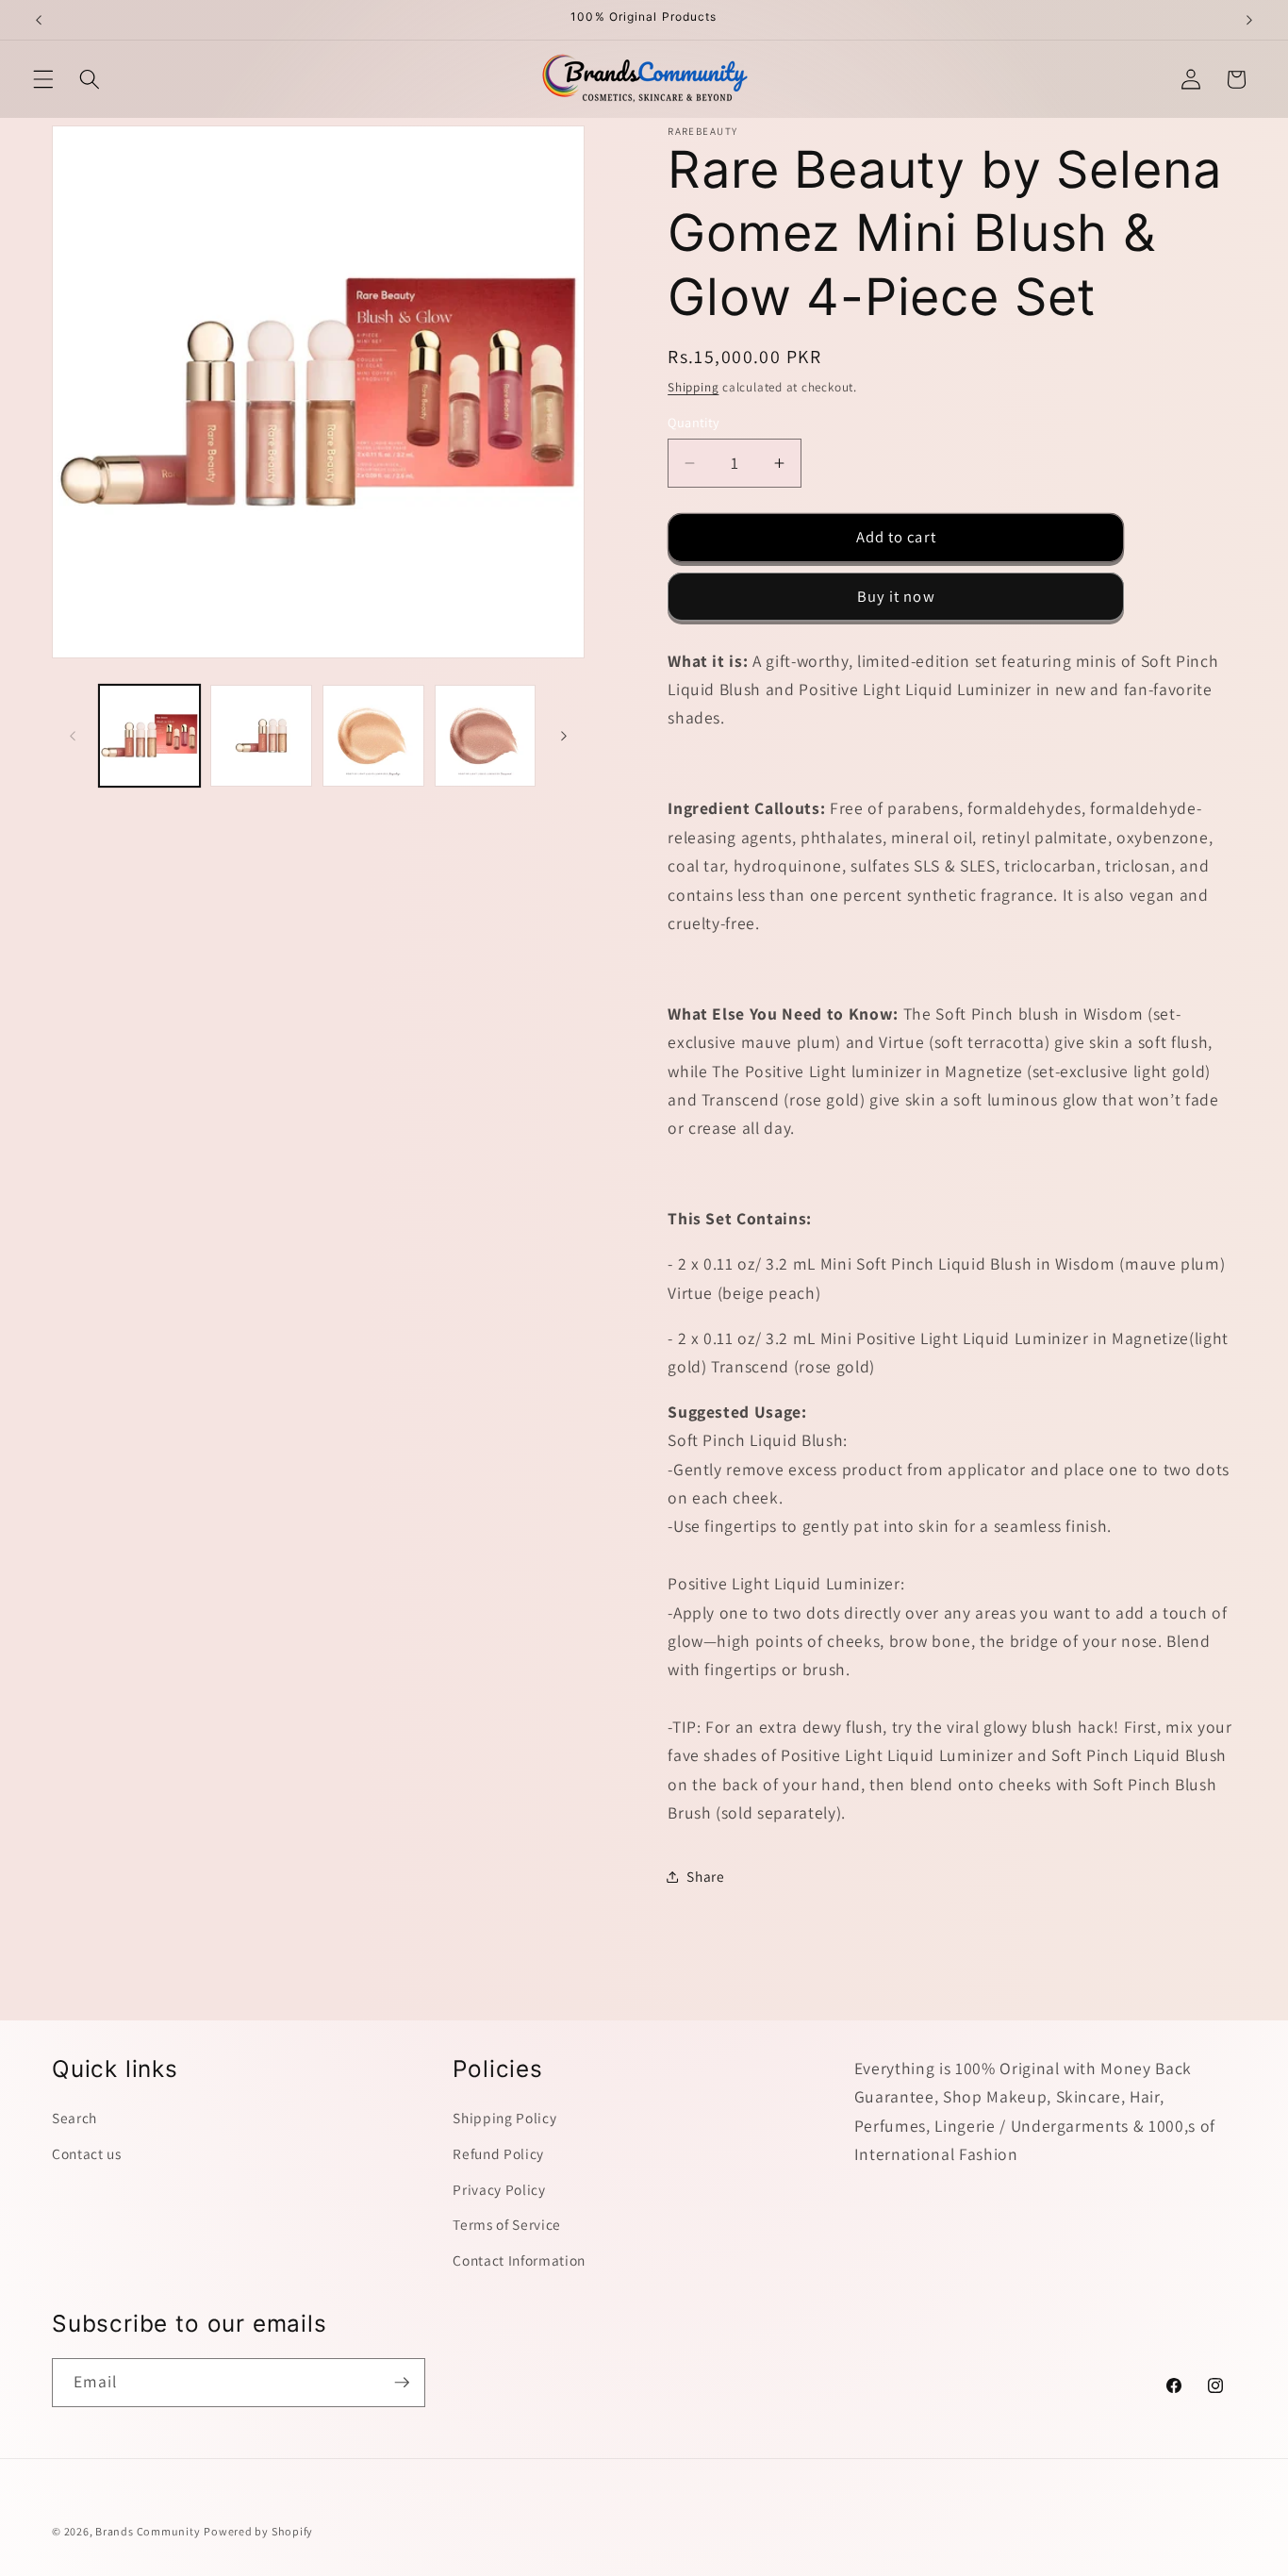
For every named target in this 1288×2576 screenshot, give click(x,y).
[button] (43, 79)
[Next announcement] (1249, 20)
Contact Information (519, 2260)
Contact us (87, 2153)
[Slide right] (564, 736)
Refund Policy (498, 2153)
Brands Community (148, 2531)
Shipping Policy (504, 2118)
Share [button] (705, 1876)
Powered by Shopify (258, 2531)
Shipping (693, 387)
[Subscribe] (402, 2383)
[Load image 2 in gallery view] (261, 736)
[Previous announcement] (39, 20)
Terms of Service (507, 2224)
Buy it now (896, 596)
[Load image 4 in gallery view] (486, 736)
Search (74, 2118)
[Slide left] (73, 736)
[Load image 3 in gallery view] (373, 736)
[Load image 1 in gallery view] (150, 736)
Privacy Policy (499, 2188)
